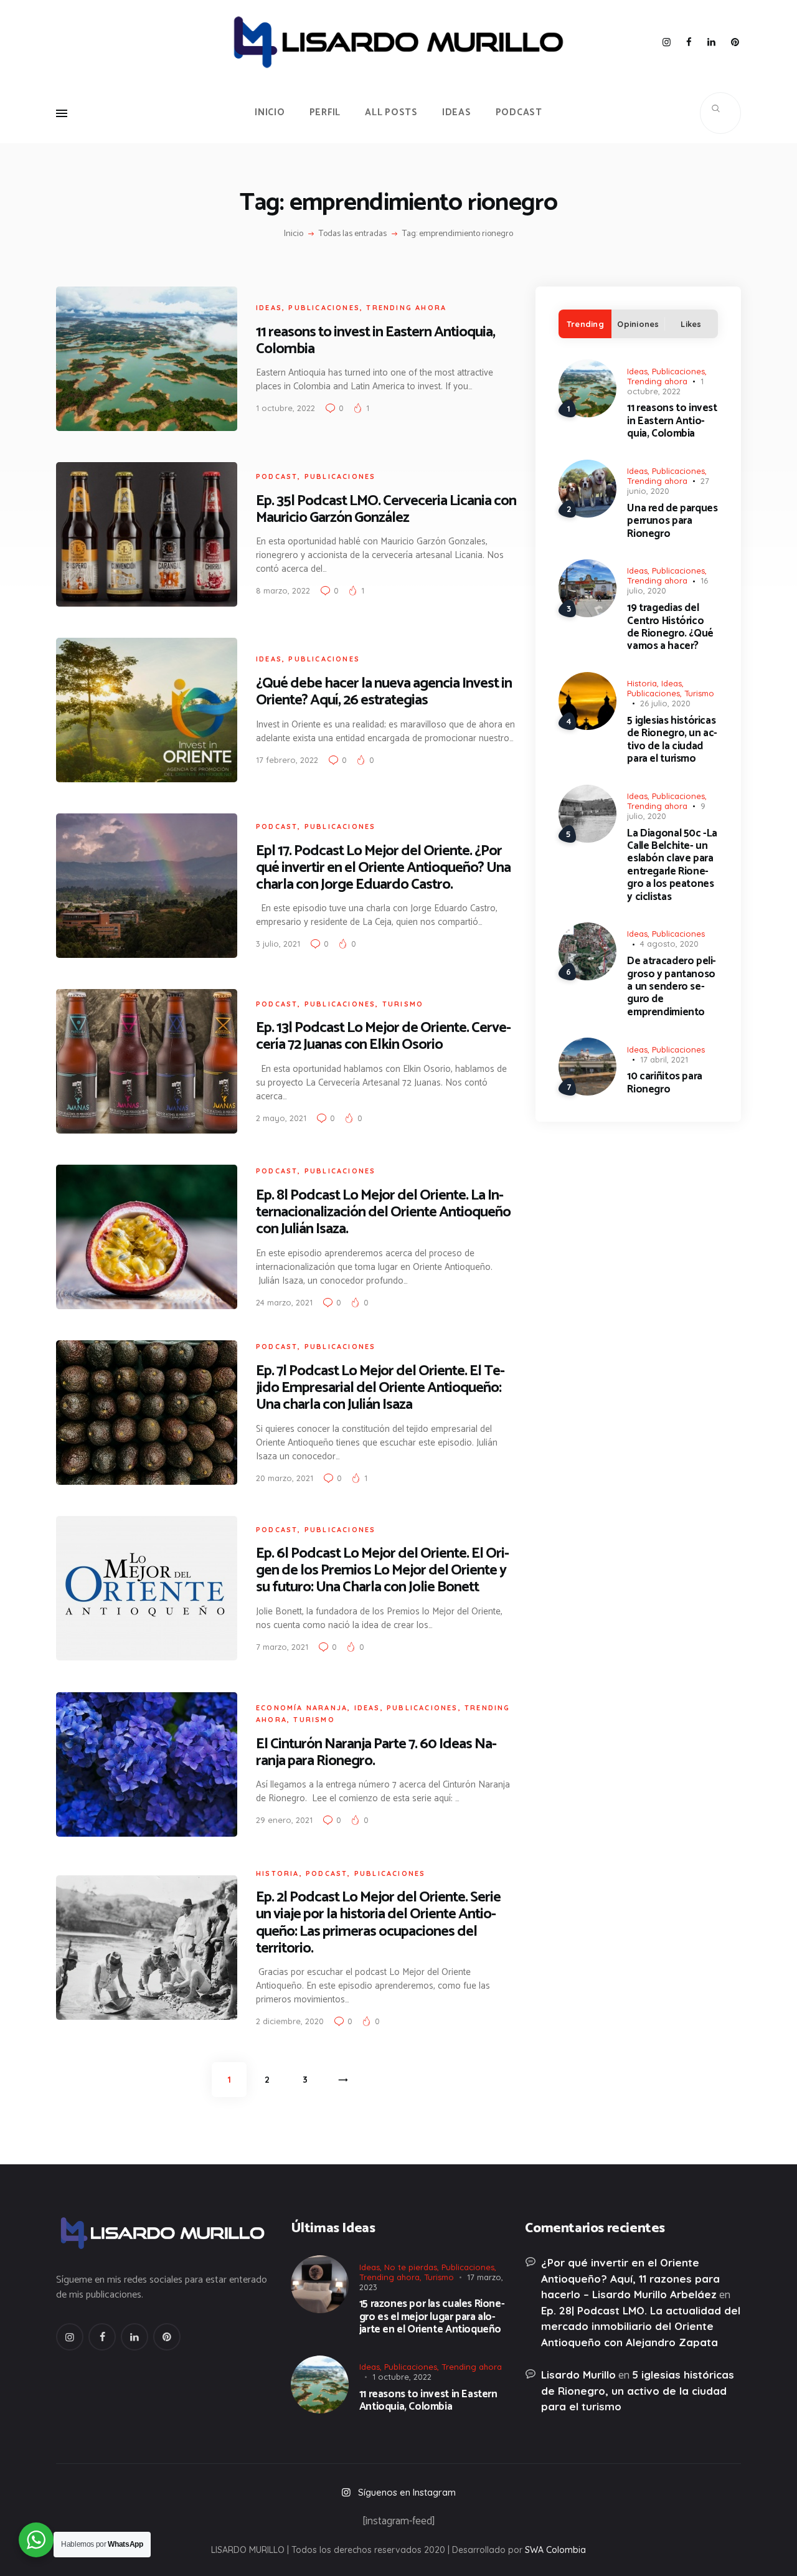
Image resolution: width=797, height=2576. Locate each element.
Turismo (403, 1004)
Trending (585, 324)
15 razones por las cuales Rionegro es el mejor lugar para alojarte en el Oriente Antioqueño (432, 2317)
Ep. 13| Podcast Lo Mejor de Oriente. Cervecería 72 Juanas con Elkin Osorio (384, 1036)
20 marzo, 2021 (285, 1478)
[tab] (585, 324)
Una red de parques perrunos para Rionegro (672, 521)
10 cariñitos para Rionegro (664, 1083)
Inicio (294, 234)
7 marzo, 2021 (282, 1647)
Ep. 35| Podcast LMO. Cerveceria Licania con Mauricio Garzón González (386, 509)
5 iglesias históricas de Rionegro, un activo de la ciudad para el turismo (672, 740)
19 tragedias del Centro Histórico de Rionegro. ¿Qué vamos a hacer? (670, 627)
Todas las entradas (353, 234)
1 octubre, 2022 (285, 408)
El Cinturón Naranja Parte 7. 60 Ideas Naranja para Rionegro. (376, 1753)
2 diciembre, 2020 (290, 2021)
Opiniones (638, 324)
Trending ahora (406, 308)
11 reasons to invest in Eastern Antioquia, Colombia (375, 341)
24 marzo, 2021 (284, 1302)
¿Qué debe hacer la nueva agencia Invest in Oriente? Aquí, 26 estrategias (384, 692)
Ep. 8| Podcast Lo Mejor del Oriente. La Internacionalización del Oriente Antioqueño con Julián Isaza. (383, 1212)
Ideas (269, 308)
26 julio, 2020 (665, 703)
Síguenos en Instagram (407, 2492)
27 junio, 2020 (668, 486)
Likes (691, 324)
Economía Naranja (302, 1708)
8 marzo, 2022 (283, 590)
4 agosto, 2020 (669, 944)
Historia (278, 1873)
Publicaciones (324, 308)
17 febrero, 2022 (287, 760)
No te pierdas (411, 2267)
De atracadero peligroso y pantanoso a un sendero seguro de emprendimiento (672, 987)
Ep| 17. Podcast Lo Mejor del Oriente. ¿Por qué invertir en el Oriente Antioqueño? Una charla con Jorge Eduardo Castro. (383, 868)
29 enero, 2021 (284, 1820)
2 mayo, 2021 (281, 1118)
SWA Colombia (555, 2550)
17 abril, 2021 (664, 1059)
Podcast (277, 476)
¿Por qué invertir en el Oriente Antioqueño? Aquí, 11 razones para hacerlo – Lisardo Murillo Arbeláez (630, 2278)
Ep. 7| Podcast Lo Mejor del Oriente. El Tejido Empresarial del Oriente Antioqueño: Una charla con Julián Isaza (380, 1388)
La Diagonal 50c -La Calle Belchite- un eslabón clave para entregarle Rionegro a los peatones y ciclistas (672, 865)
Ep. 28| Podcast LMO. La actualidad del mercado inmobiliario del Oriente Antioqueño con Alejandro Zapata (641, 2326)
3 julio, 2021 (278, 944)
